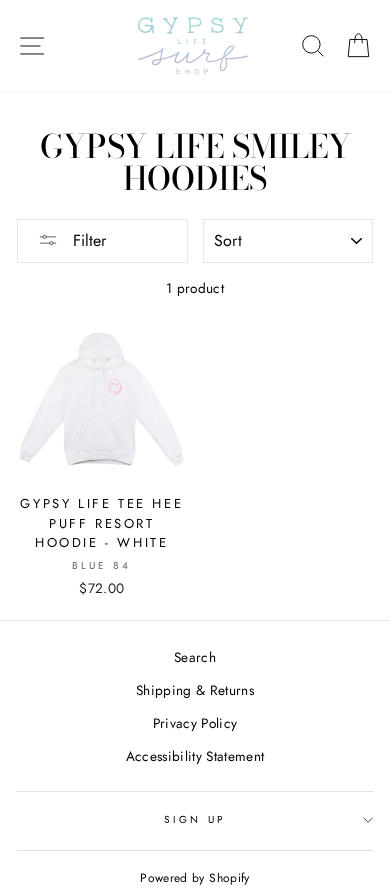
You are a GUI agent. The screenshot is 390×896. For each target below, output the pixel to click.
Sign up (194, 819)
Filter (87, 240)
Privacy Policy (195, 723)
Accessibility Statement (195, 756)
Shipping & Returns (195, 690)
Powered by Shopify (194, 878)
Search (195, 657)
